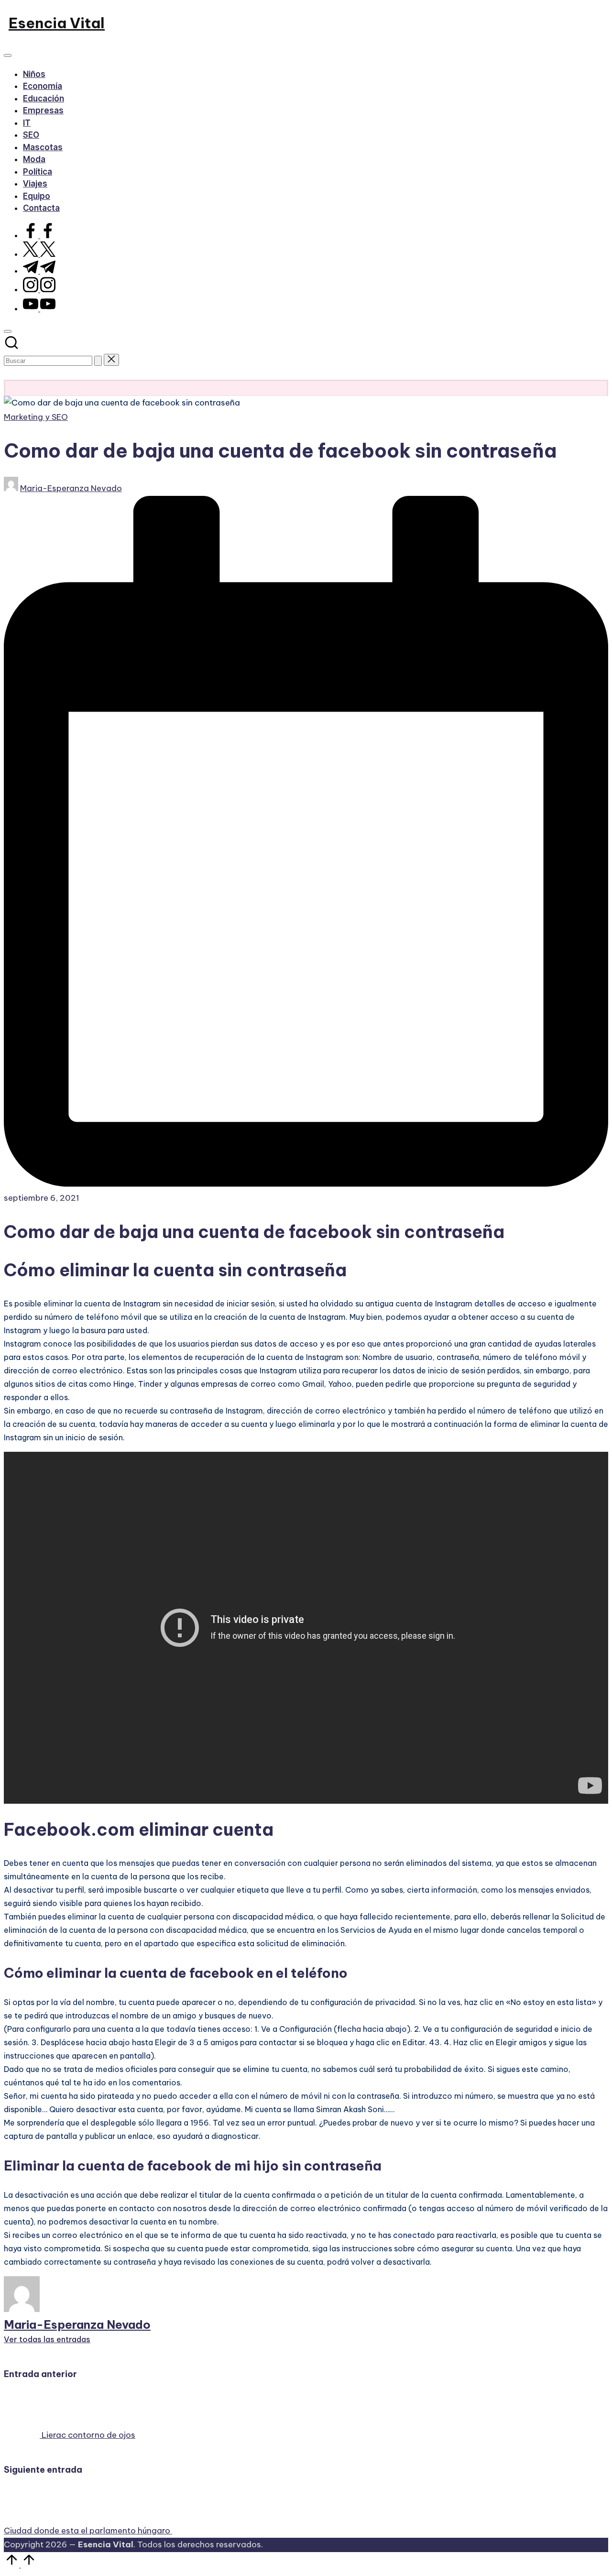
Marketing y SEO (36, 417)
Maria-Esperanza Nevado (77, 2324)
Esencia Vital (57, 23)
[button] (98, 361)
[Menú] (8, 55)
